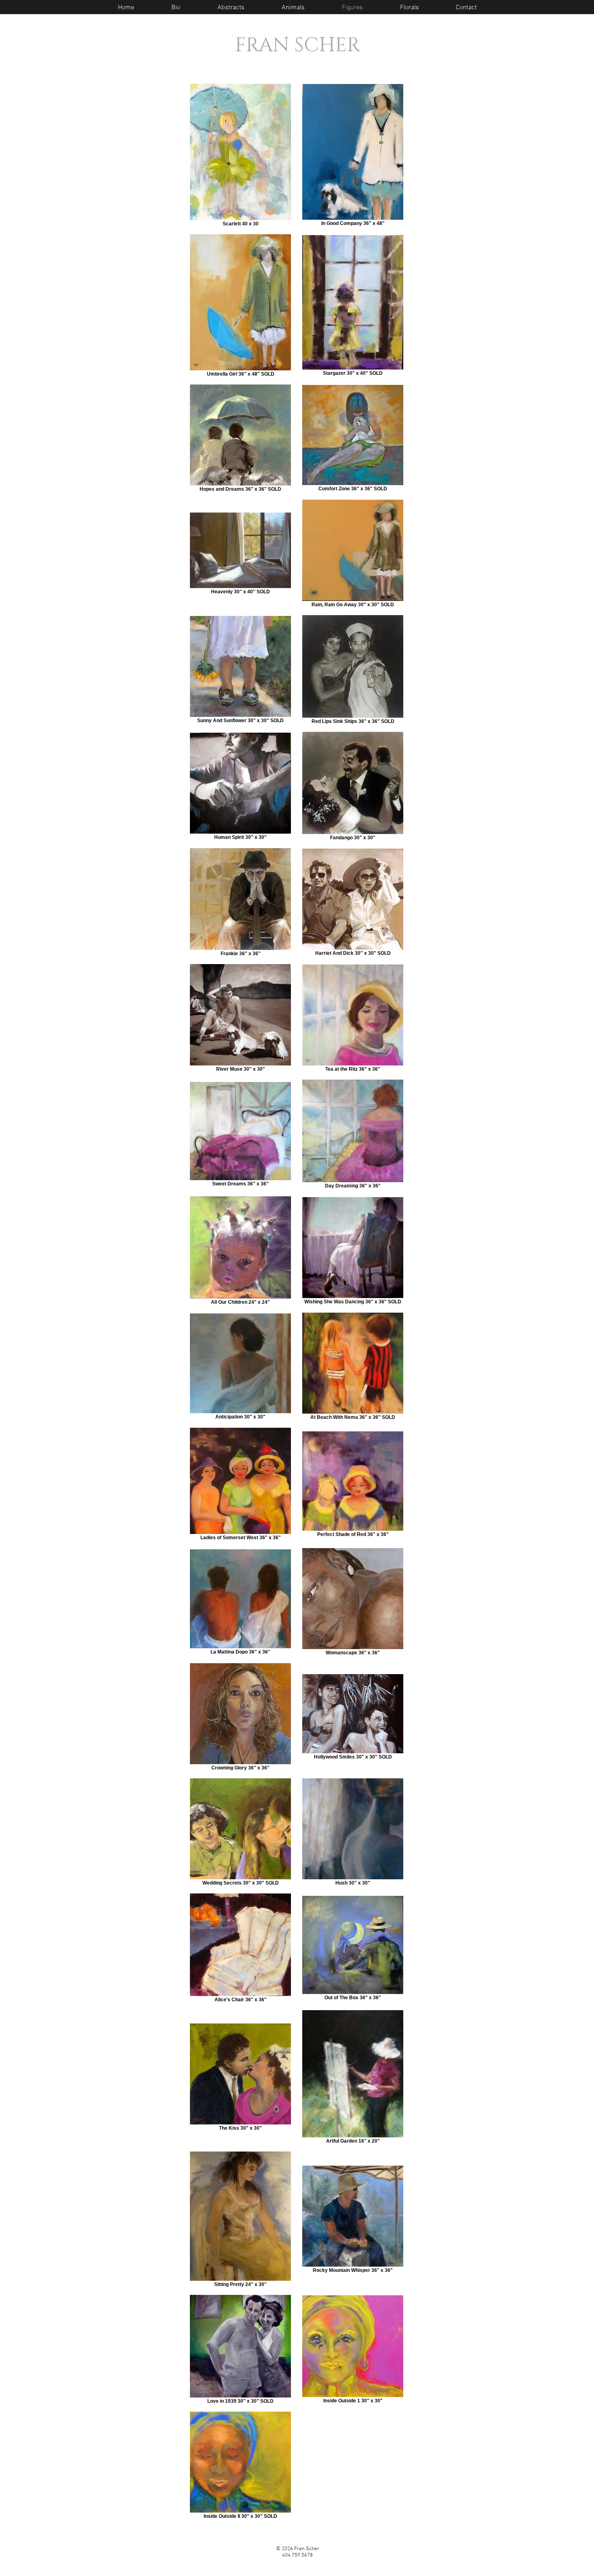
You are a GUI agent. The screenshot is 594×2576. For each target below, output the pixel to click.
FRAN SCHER (297, 45)
